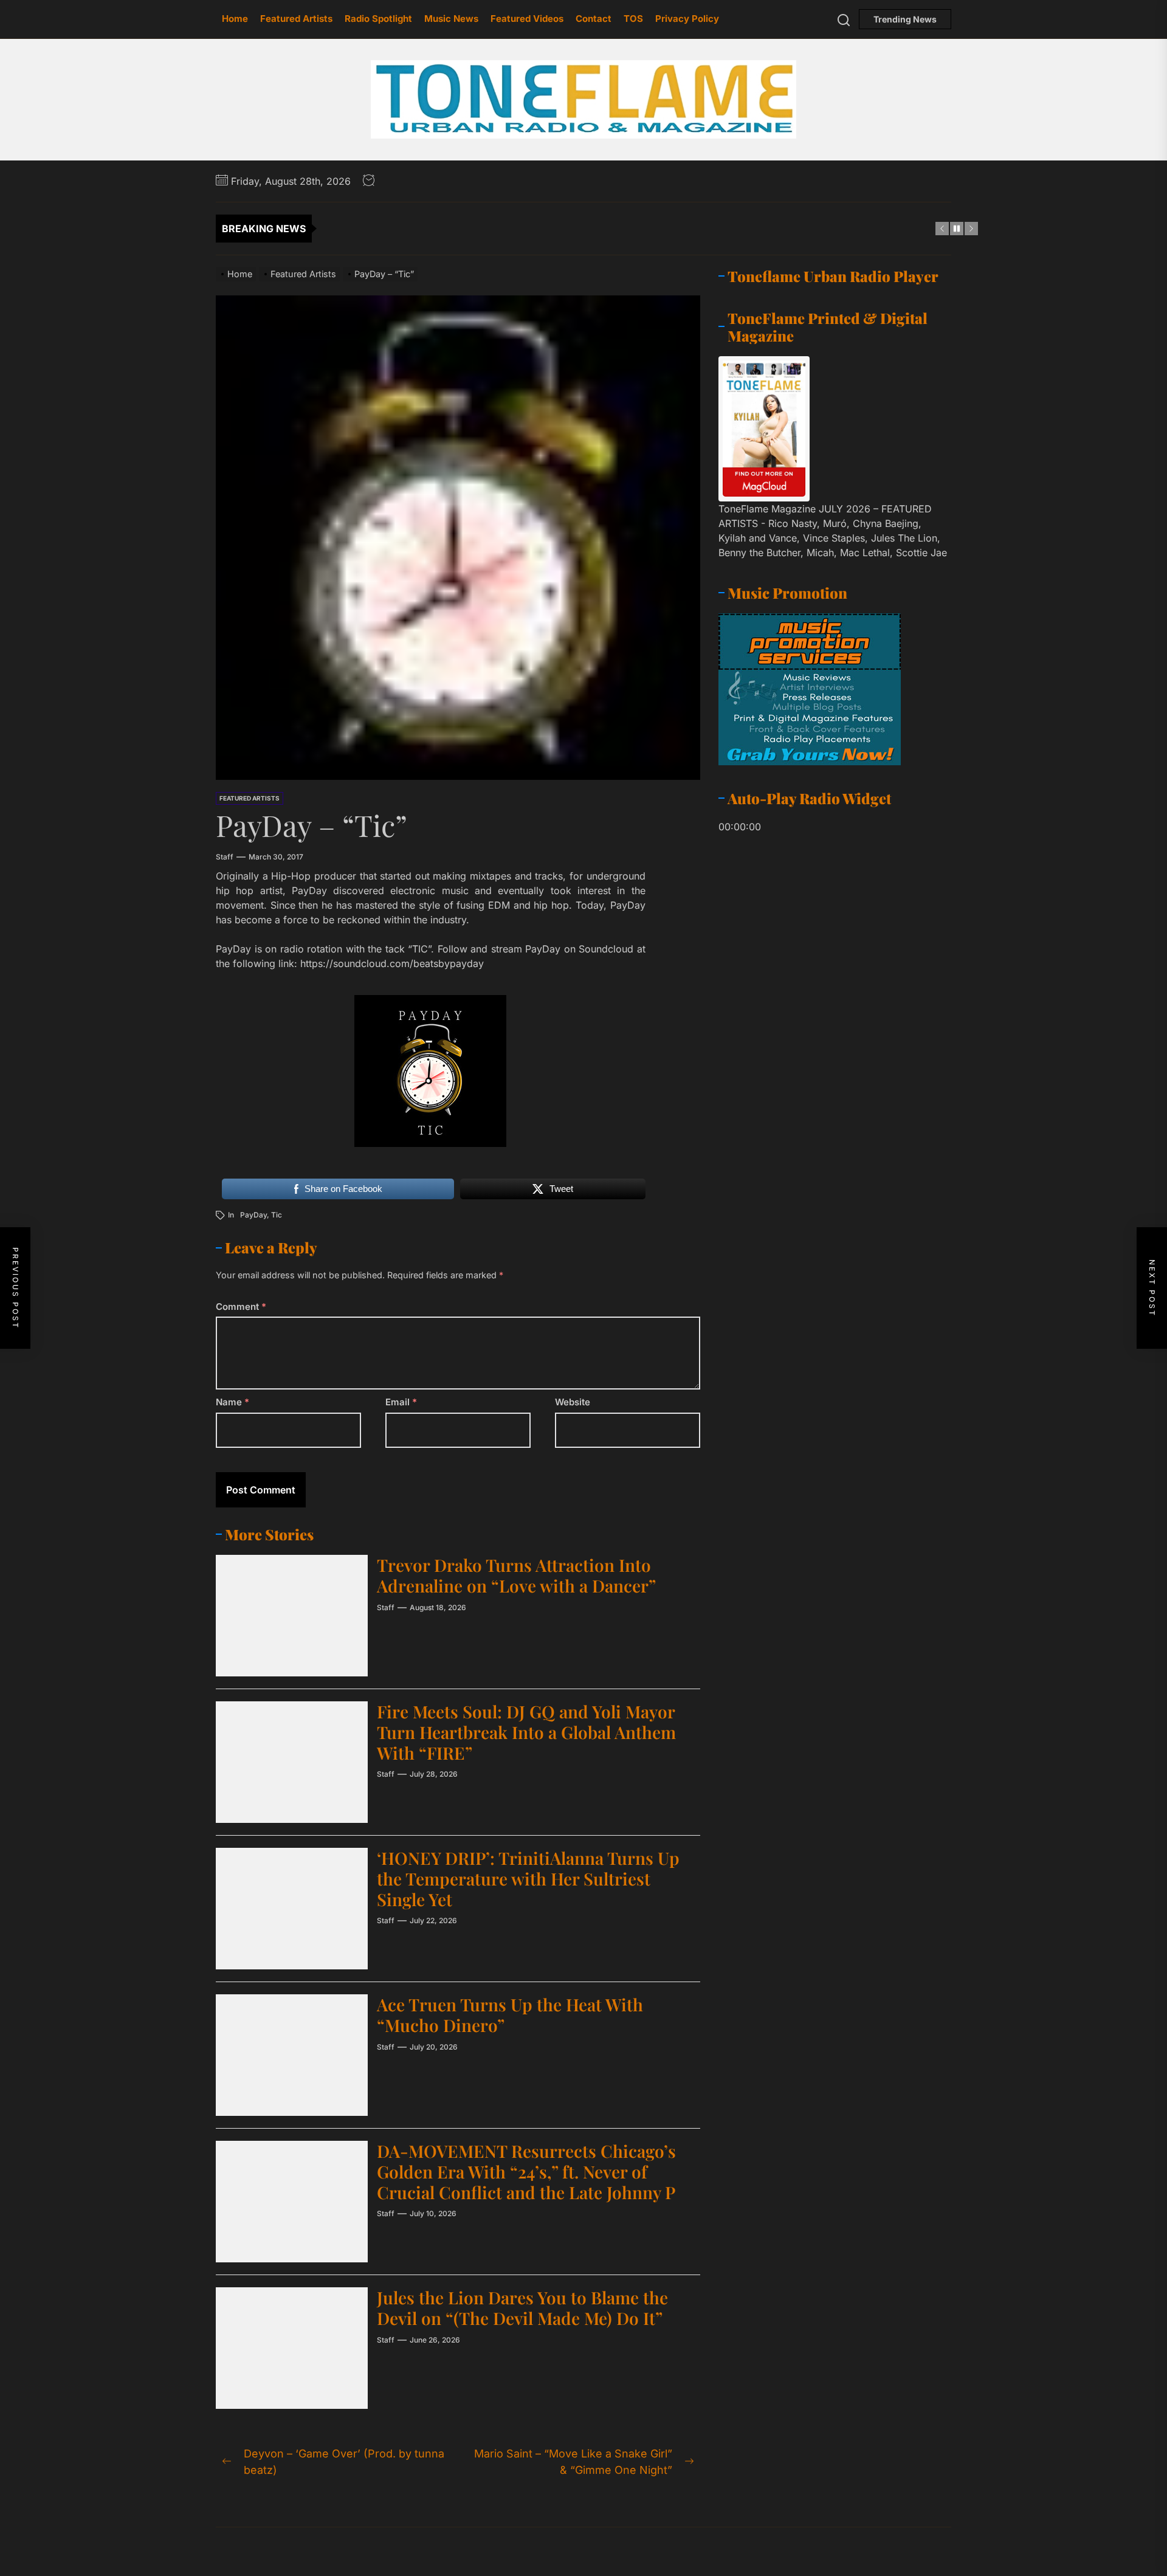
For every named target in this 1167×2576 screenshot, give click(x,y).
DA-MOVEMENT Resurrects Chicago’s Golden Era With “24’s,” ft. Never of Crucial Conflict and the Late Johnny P (526, 2171)
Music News (451, 19)
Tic (277, 1215)
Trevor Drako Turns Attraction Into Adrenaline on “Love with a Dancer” (516, 1575)
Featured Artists (296, 19)
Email (401, 1402)
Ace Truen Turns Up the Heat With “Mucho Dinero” (510, 2015)
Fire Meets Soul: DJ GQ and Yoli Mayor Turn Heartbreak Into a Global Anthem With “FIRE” (526, 1732)
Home (235, 19)
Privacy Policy (687, 19)
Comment (241, 1307)
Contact (594, 19)
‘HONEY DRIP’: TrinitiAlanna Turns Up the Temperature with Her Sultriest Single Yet (528, 1878)
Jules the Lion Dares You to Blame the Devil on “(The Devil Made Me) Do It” (522, 2308)
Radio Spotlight (378, 19)
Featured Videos (527, 19)
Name (232, 1402)
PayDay (253, 1215)
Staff (225, 857)
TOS (633, 19)
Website (573, 1402)
